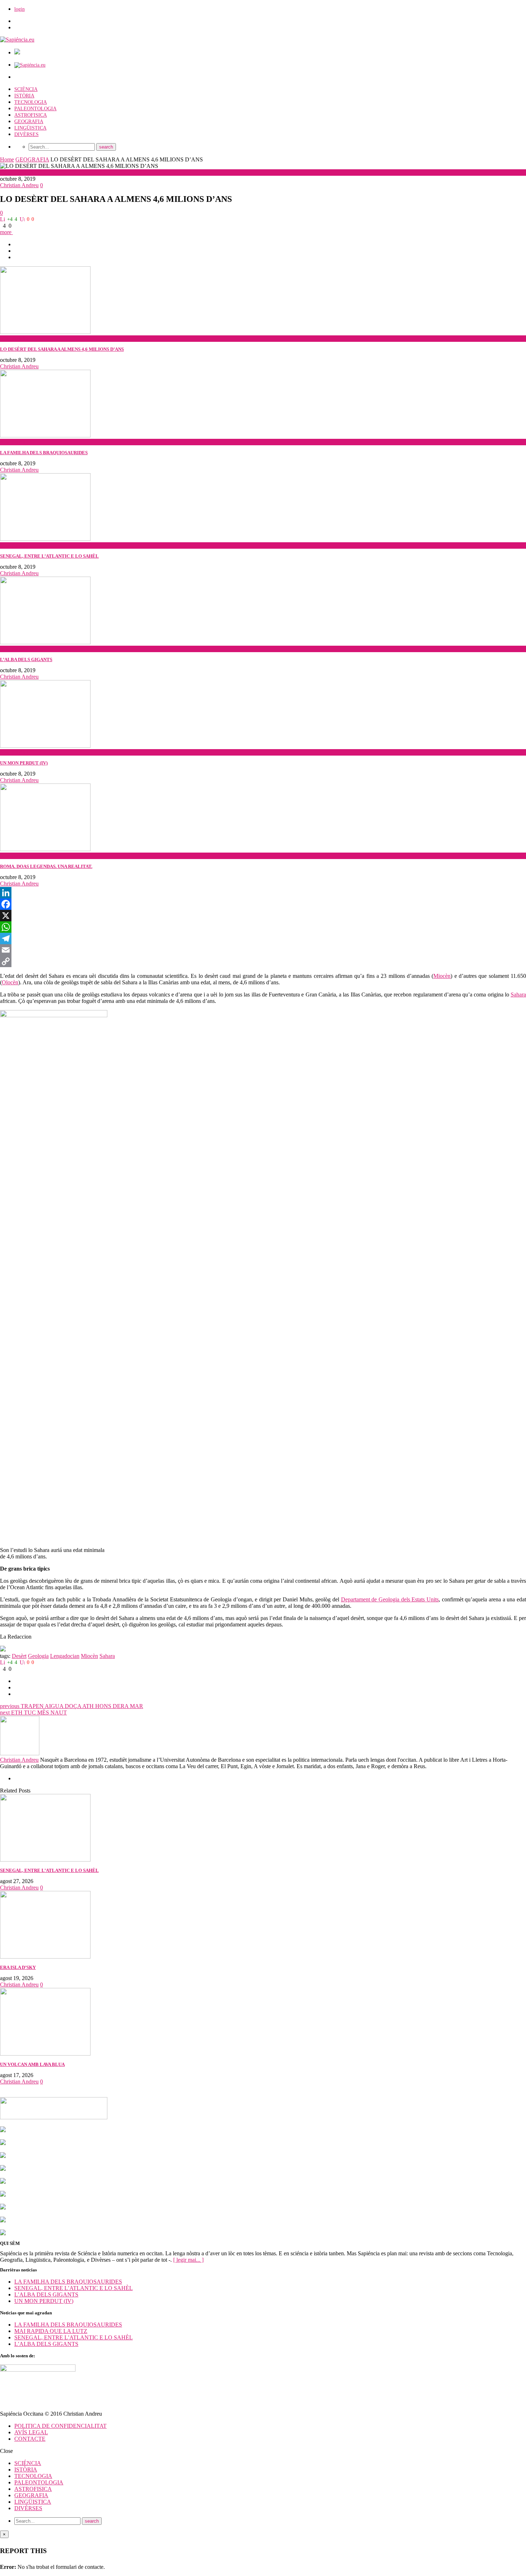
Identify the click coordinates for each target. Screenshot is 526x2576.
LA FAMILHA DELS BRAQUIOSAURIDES (44, 453)
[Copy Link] (263, 961)
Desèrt (19, 1656)
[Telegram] (263, 938)
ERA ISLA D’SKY (18, 1967)
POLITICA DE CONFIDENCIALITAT (60, 2426)
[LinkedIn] (263, 893)
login (20, 9)
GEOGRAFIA (29, 122)
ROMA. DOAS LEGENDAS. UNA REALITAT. (46, 866)
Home (7, 159)
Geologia (38, 1656)
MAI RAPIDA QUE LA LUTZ (51, 2331)
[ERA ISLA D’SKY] (45, 1957)
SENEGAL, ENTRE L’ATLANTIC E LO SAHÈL (49, 556)
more (6, 232)
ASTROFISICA (31, 115)
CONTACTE (30, 2439)
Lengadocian (65, 1656)
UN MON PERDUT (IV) (24, 763)
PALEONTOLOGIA (35, 109)
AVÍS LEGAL (31, 2432)
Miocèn (442, 976)
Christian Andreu (19, 185)
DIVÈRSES (26, 134)
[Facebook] (263, 904)
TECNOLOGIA (31, 102)
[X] (263, 916)
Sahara (518, 994)
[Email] (263, 950)
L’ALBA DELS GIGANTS (26, 659)
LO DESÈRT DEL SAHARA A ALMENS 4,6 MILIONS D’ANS (62, 349)
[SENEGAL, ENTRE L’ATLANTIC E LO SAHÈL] (45, 1860)
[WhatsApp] (263, 927)
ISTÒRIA (24, 96)
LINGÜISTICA (30, 128)
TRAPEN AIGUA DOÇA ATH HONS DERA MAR (72, 1706)
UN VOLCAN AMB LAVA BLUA (32, 2064)
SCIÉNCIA (26, 89)
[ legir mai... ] (188, 2260)
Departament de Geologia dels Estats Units (390, 1599)
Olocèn (10, 982)
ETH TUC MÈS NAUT (33, 1713)
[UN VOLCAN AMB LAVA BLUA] (45, 2054)
